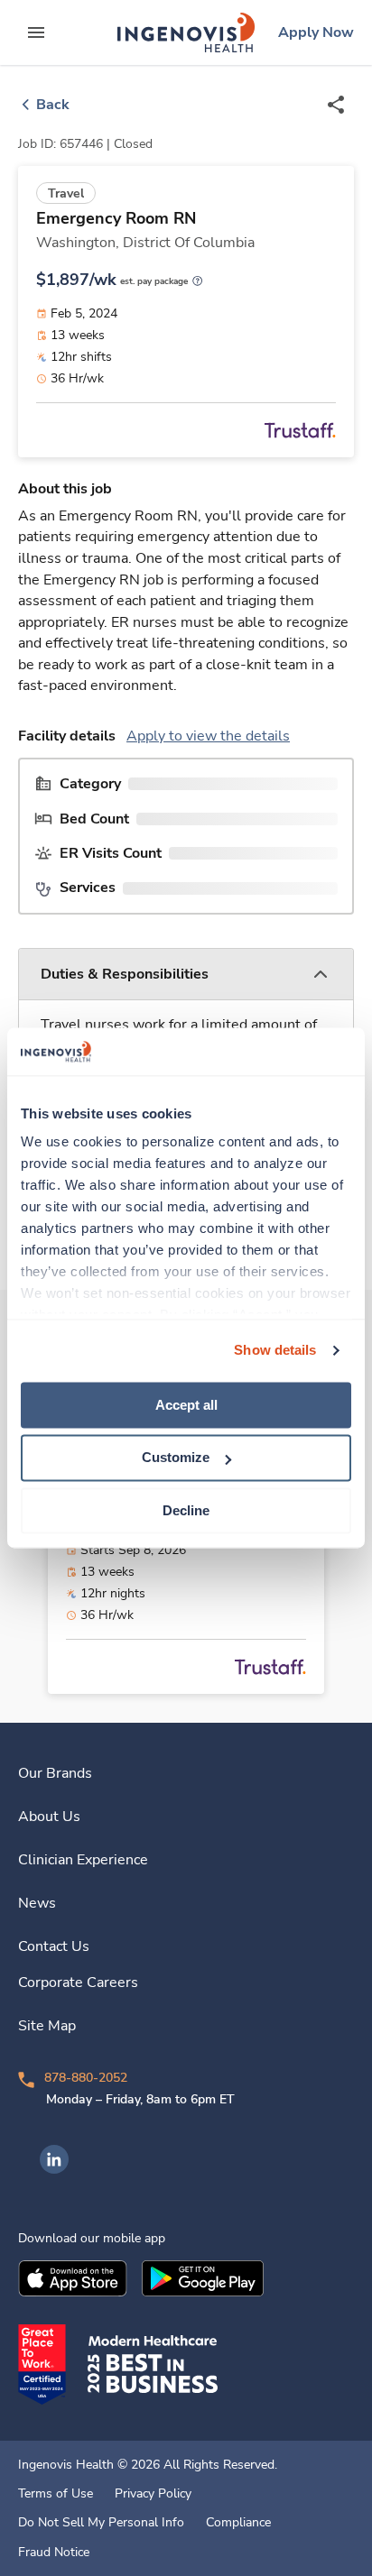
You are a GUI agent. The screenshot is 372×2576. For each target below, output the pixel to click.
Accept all (186, 1405)
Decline (186, 1510)
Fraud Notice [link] (54, 2553)
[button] (186, 975)
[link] (186, 32)
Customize (176, 1458)
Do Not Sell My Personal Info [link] (101, 2523)
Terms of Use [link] (56, 2494)
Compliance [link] (238, 2523)
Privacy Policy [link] (153, 2494)
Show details (275, 1350)
